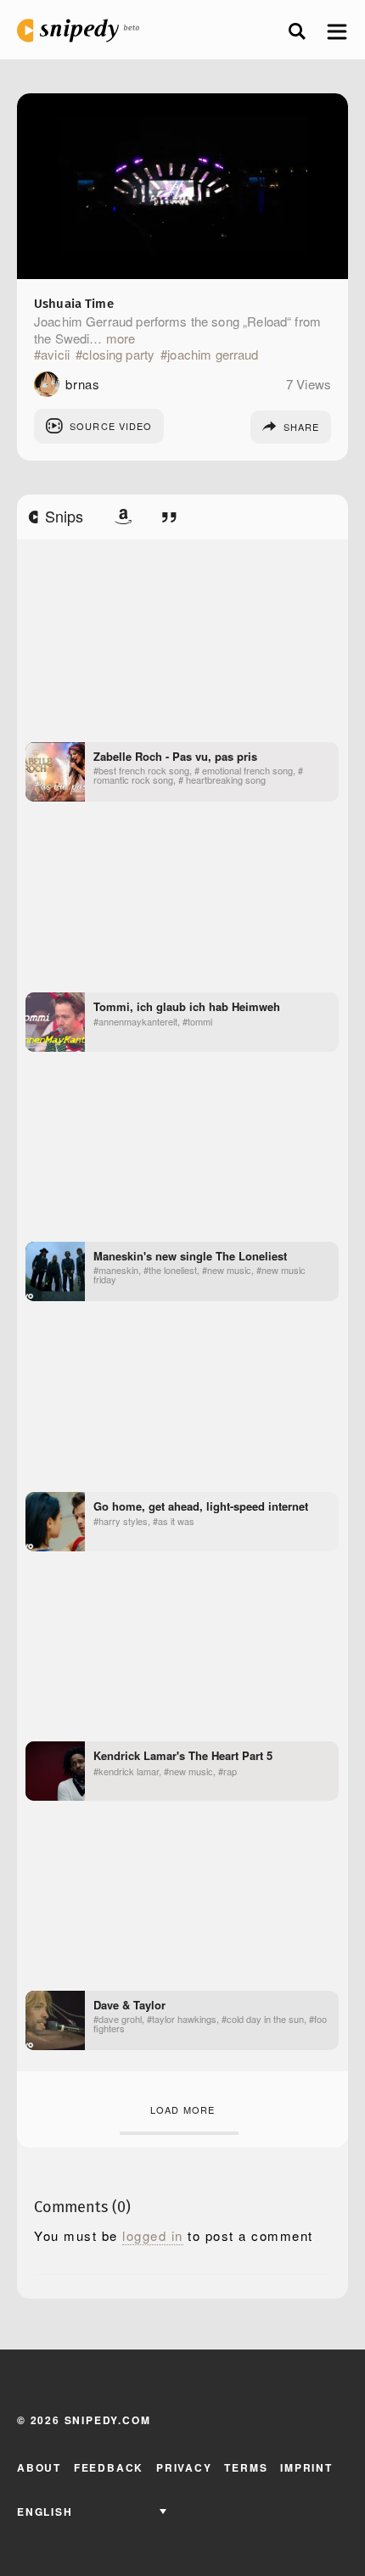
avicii (55, 355)
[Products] (123, 517)
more (121, 338)
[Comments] (169, 517)
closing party (118, 355)
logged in (153, 2236)
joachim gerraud (213, 355)
